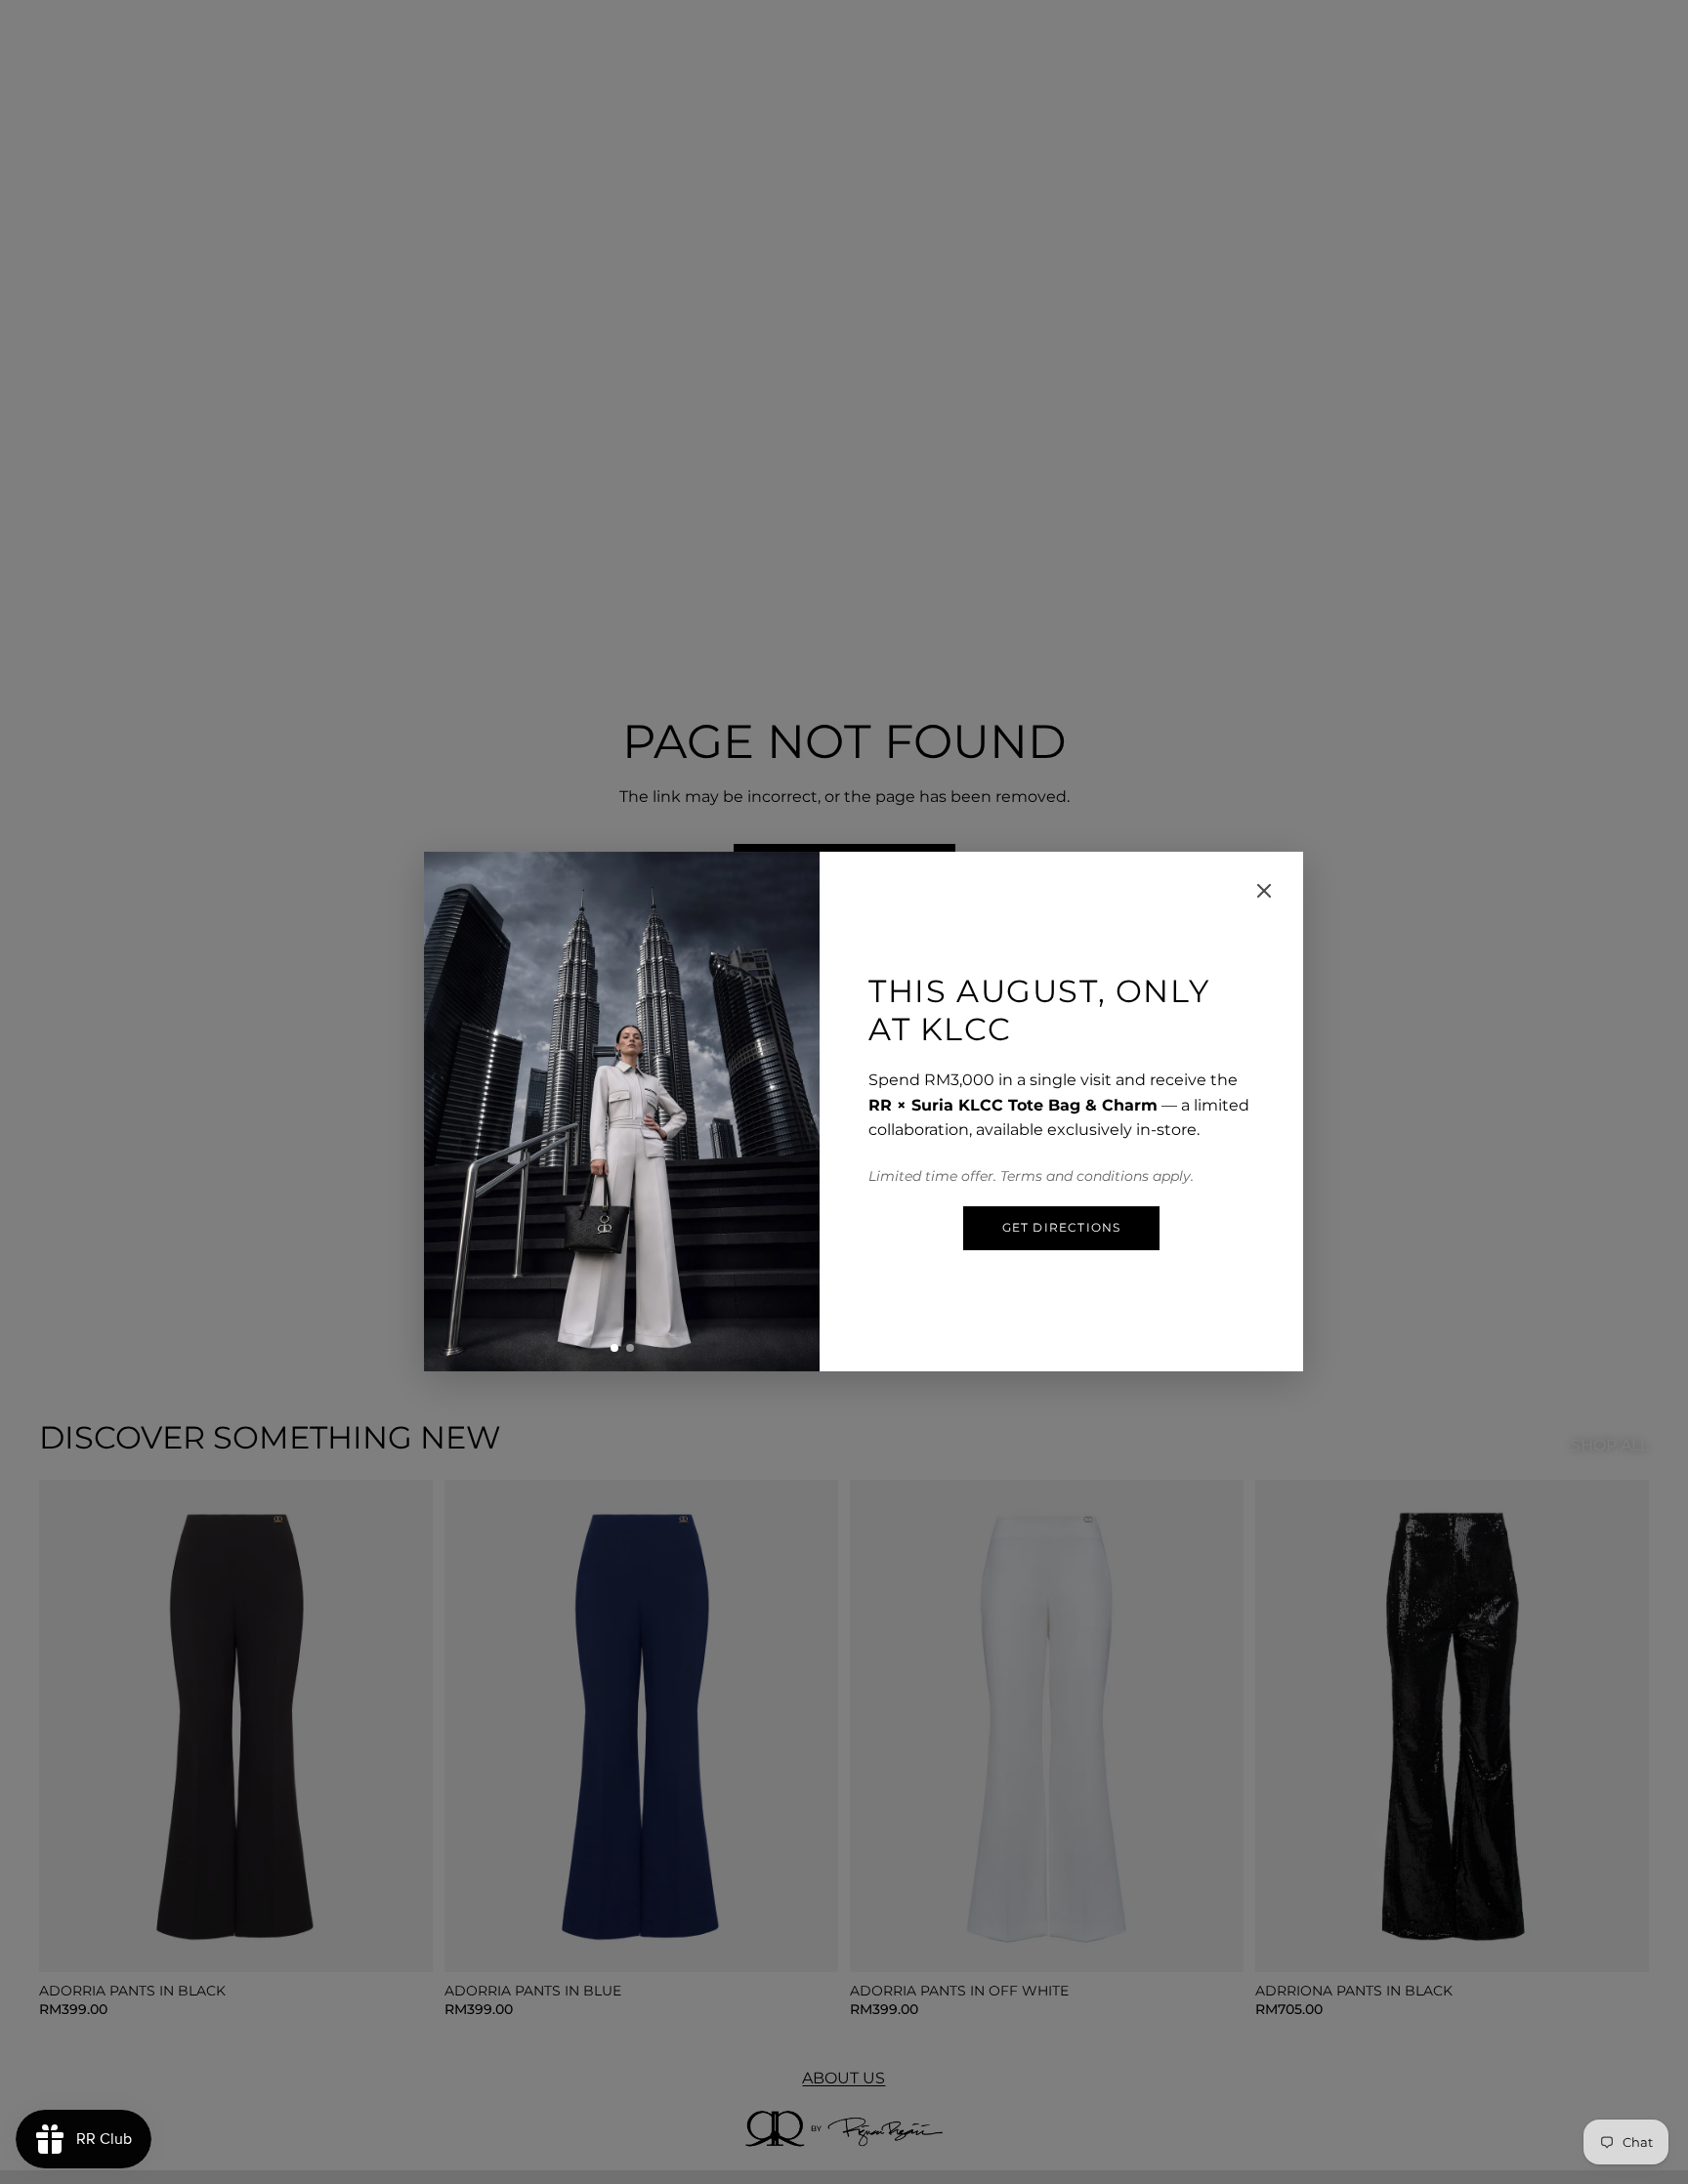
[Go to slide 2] (630, 1348)
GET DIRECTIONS (1062, 1227)
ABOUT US (844, 2078)
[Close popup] (1264, 891)
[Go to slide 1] (614, 1348)
